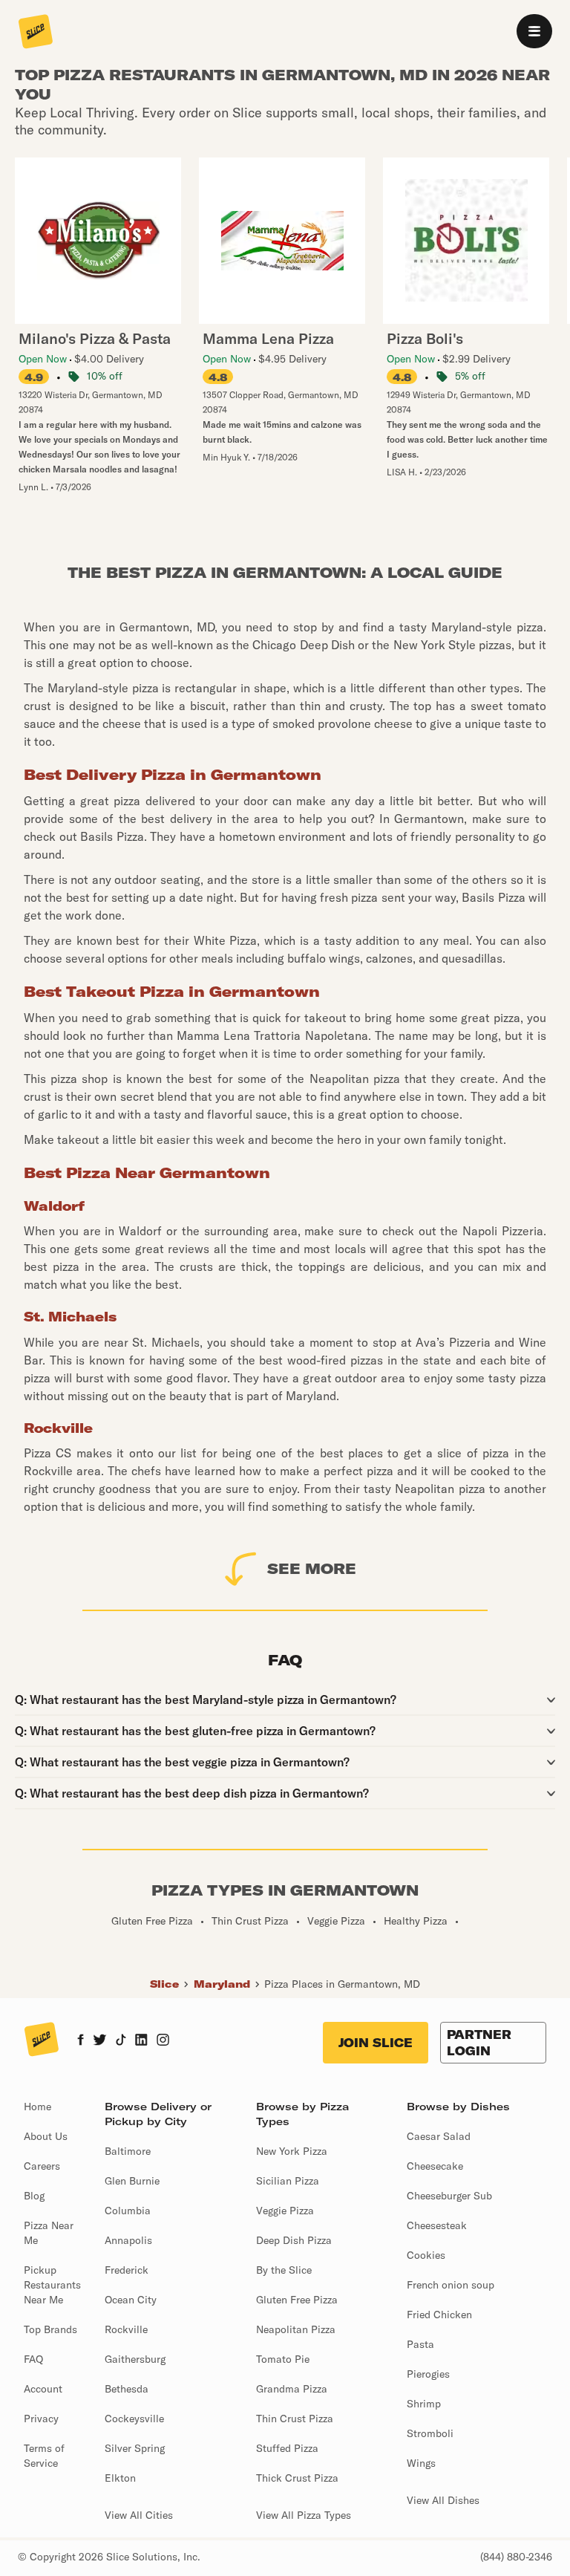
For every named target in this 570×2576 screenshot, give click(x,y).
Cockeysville (134, 2419)
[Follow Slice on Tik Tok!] (121, 2041)
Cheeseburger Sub (449, 2196)
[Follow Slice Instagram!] (163, 2041)
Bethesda (127, 2389)
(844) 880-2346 (516, 2557)
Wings (421, 2463)
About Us (46, 2136)
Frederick (127, 2270)
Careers (42, 2166)
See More (312, 1568)
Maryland (222, 1984)
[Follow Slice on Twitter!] (100, 2041)
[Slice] (36, 33)
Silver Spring (135, 2448)
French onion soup (451, 2285)
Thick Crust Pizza (297, 2478)
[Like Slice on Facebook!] (81, 2041)
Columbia (128, 2211)
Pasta (420, 2344)
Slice (164, 1984)
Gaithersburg (135, 2359)
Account (43, 2389)
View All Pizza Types (304, 2515)
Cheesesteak (437, 2225)
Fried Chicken (439, 2315)
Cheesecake (435, 2166)
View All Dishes (443, 2500)
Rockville (126, 2329)
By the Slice (284, 2270)
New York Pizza (292, 2151)
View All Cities (139, 2515)
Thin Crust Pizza (295, 2419)
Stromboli (430, 2433)
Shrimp (424, 2404)
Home (37, 2107)
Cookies (426, 2255)
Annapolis (128, 2240)
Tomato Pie (283, 2359)
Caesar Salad (439, 2136)
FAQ (33, 2359)
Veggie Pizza (285, 2211)
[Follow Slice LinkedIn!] (141, 2041)
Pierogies (428, 2374)
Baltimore (128, 2151)
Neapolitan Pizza (296, 2329)
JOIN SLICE (376, 2043)
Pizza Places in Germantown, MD (342, 1984)
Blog (34, 2196)
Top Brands (50, 2329)
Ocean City (131, 2300)
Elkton (120, 2478)
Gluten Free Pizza (297, 2300)
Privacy (41, 2419)
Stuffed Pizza (287, 2448)
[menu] (534, 31)
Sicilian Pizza (288, 2181)
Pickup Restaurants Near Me (52, 2285)
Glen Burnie (132, 2181)
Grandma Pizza (292, 2389)
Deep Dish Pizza (294, 2240)
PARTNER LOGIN (479, 2043)
